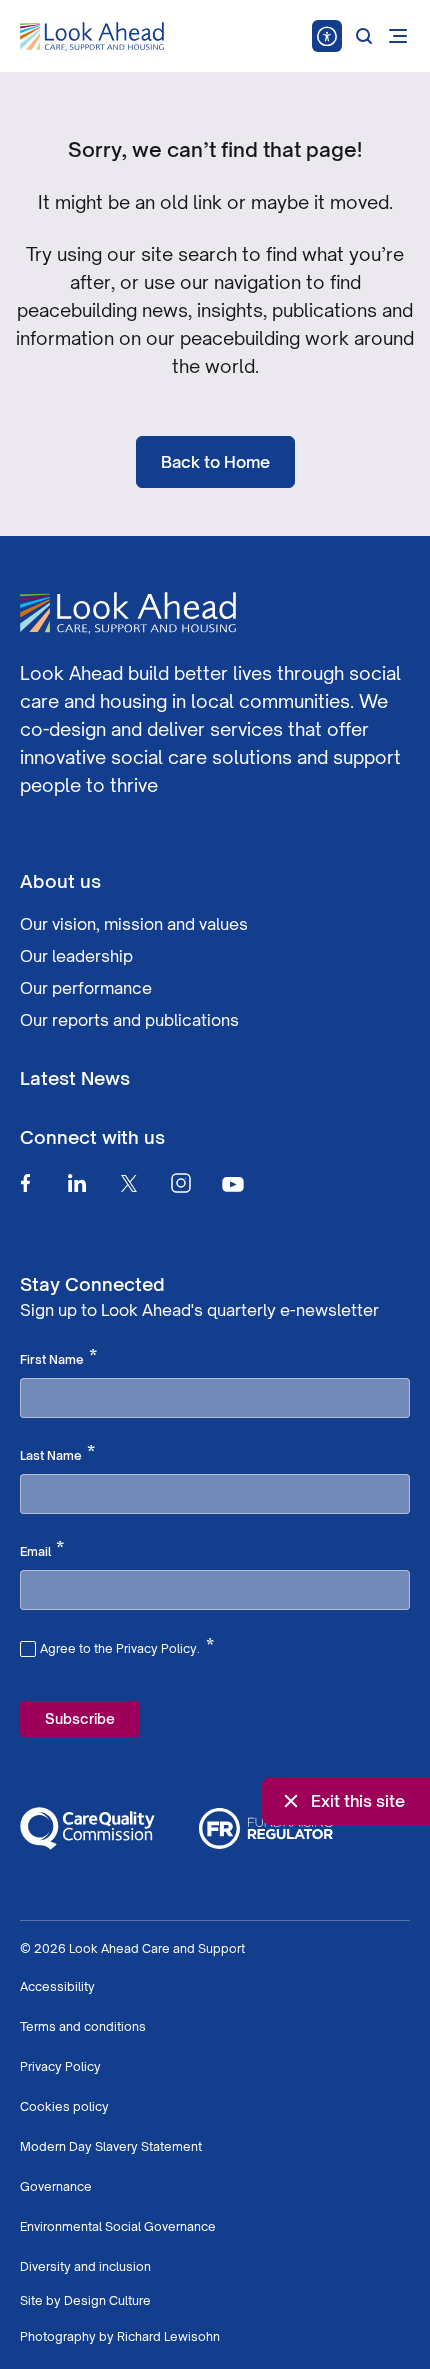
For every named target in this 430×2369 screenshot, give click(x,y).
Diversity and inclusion (85, 2266)
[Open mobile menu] (398, 36)
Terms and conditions (83, 2026)
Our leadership (76, 956)
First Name (58, 1358)
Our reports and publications (129, 1020)
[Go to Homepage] (92, 37)
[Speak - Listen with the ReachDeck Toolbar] (327, 36)
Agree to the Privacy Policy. (127, 1646)
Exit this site (358, 1801)
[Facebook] (25, 1183)
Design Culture (107, 2300)
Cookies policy (64, 2106)
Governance (56, 2186)
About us (60, 881)
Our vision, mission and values (134, 924)
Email (42, 1550)
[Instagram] (181, 1183)
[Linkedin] (77, 1183)
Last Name (57, 1454)
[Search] (364, 36)
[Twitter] (129, 1183)
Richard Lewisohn (168, 2336)
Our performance (86, 988)
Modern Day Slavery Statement (111, 2146)
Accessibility (57, 1986)
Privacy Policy (60, 2066)
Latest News (75, 1078)
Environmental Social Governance (118, 2226)
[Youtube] (233, 1183)
